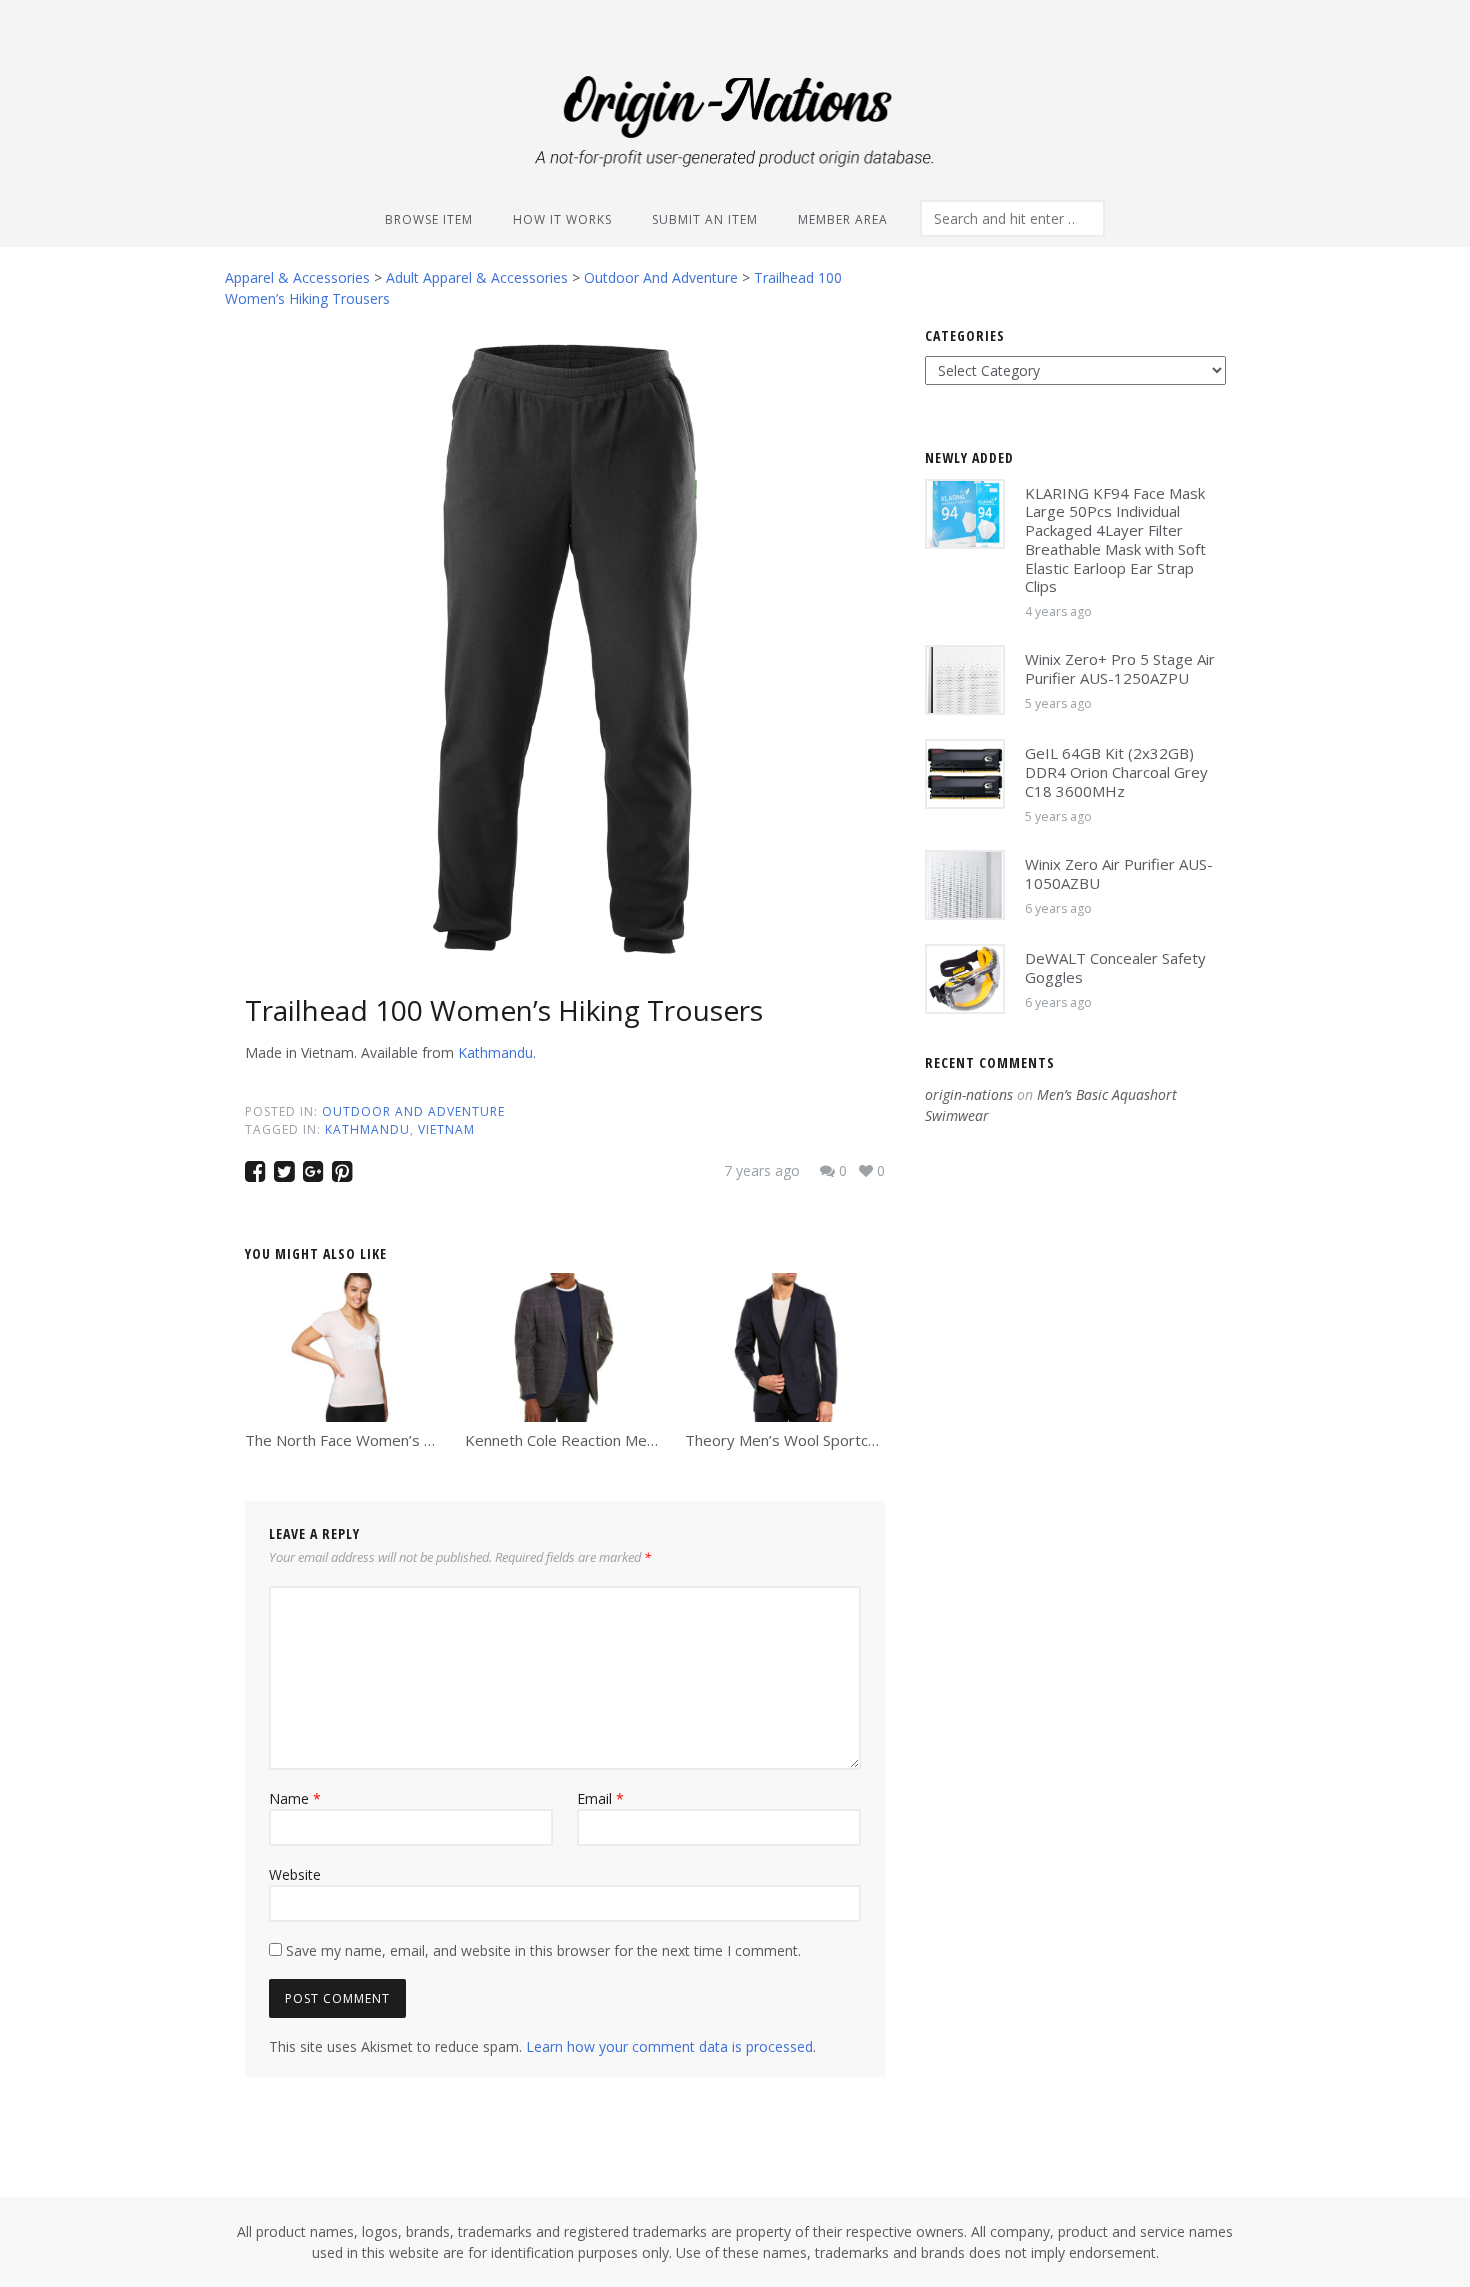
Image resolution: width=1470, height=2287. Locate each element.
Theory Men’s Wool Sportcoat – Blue (811, 1440)
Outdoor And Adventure (413, 1111)
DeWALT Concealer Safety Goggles (1115, 967)
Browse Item (429, 219)
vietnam (446, 1129)
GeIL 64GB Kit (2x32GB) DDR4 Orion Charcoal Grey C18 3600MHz (1116, 772)
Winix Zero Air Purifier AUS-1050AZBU (1119, 873)
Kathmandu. (497, 1052)
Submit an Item (705, 219)
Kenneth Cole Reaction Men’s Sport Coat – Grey (629, 1440)
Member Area (843, 219)
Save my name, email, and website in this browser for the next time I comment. (543, 1950)
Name (295, 1798)
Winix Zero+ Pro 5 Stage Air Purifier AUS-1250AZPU (1120, 668)
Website (295, 1874)
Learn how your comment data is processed (669, 2046)
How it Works (562, 219)
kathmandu (367, 1129)
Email (600, 1798)
